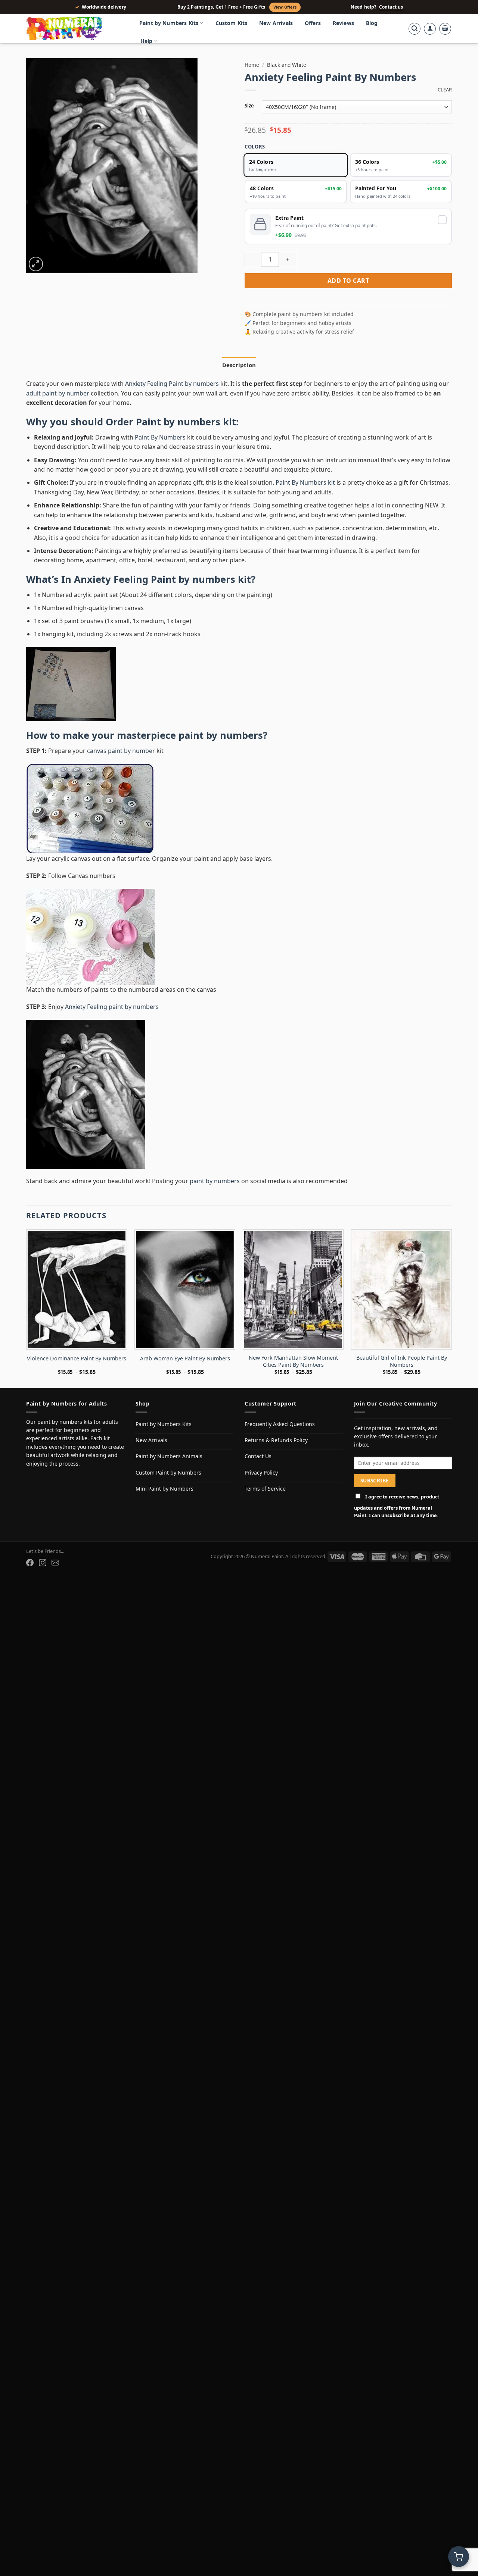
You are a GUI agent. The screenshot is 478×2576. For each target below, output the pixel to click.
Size (249, 106)
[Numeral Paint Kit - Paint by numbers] (75, 29)
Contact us (391, 7)
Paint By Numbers (160, 437)
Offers (313, 23)
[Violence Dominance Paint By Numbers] (77, 1289)
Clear (445, 90)
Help (147, 41)
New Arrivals (276, 23)
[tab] (239, 365)
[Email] (55, 1563)
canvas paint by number (121, 751)
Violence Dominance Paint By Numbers (77, 1359)
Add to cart (348, 281)
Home (252, 65)
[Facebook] (30, 1563)
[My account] (430, 29)
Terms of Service (265, 1489)
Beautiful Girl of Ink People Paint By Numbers (402, 1361)
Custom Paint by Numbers (168, 1473)
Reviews (343, 23)
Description (239, 365)
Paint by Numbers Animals (169, 1456)
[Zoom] (36, 264)
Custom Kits (232, 23)
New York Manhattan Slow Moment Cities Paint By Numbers (293, 1361)
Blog (372, 23)
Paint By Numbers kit (305, 482)
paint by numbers (221, 735)
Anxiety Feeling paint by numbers (112, 1007)
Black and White (287, 65)
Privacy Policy (261, 1473)
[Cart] (445, 29)
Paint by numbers (178, 422)
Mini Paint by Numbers (164, 1489)
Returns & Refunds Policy (276, 1440)
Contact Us (258, 1456)
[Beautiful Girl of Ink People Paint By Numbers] (401, 1289)
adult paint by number (58, 393)
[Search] (415, 29)
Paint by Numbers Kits (169, 23)
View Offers (285, 7)
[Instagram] (43, 1563)
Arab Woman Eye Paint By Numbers (185, 1359)
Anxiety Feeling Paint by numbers (172, 384)
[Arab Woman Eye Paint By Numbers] (185, 1289)
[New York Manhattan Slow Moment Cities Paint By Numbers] (293, 1289)
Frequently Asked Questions (280, 1424)
